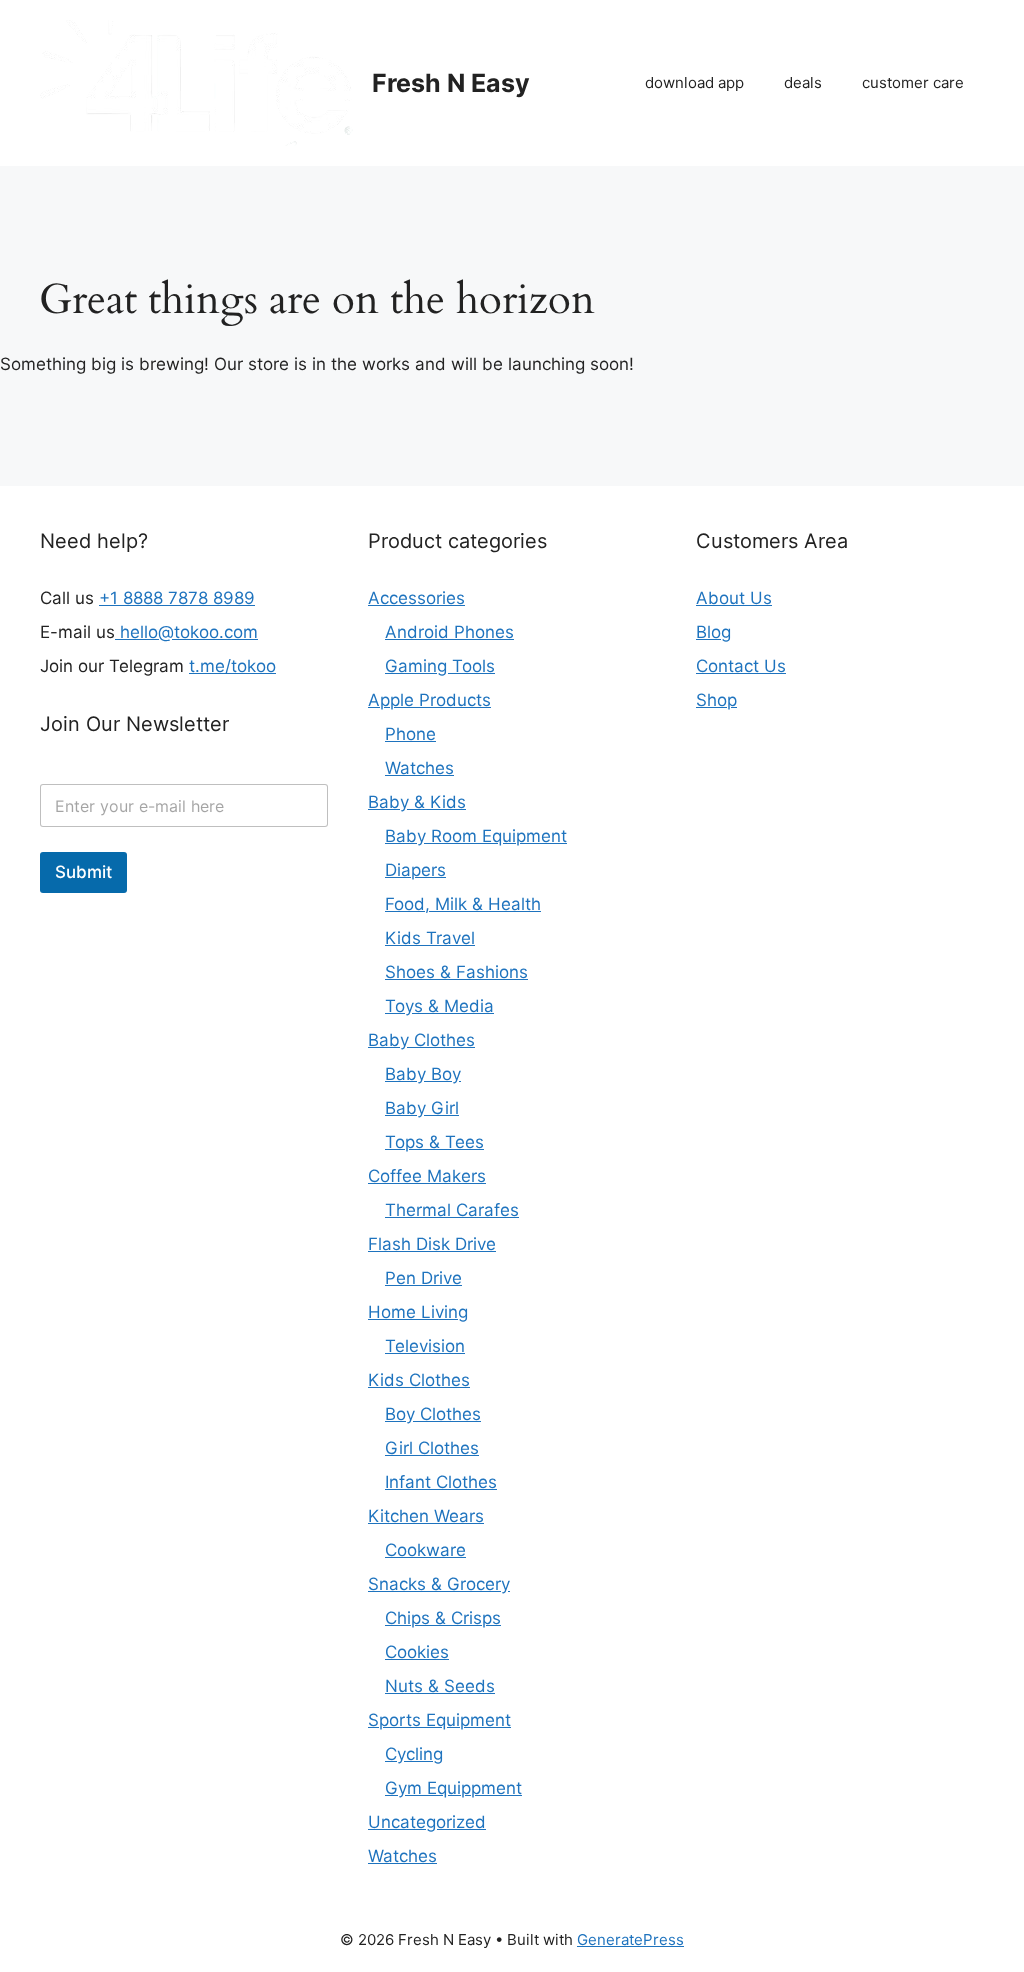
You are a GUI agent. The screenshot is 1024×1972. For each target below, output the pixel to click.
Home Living (418, 1312)
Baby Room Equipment (476, 836)
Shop (716, 700)
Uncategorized (427, 1822)
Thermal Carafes (452, 1210)
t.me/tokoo (232, 666)
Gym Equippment (453, 1788)
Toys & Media (439, 1006)
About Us (734, 598)
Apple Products (429, 700)
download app (694, 82)
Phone (410, 734)
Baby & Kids (417, 802)
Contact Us (741, 666)
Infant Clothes (441, 1482)
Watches (419, 768)
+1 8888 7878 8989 (177, 598)
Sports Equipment (439, 1720)
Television (425, 1346)
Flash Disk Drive (432, 1244)
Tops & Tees (434, 1142)
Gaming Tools (440, 666)
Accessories (416, 598)
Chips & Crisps (443, 1618)
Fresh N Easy (451, 83)
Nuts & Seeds (440, 1686)
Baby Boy (423, 1074)
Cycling (414, 1754)
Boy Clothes (433, 1414)
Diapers (415, 870)
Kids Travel (430, 938)
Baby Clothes (421, 1040)
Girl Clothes (432, 1448)
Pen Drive (423, 1278)
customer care (913, 82)
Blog (713, 632)
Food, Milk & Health (463, 904)
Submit (83, 872)
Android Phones (449, 632)
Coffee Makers (427, 1176)
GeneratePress (630, 1939)
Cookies (417, 1652)
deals (803, 82)
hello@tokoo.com (186, 632)
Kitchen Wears (426, 1516)
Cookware (425, 1550)
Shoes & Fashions (456, 972)
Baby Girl (422, 1108)
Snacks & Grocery (439, 1584)
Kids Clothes (419, 1380)
